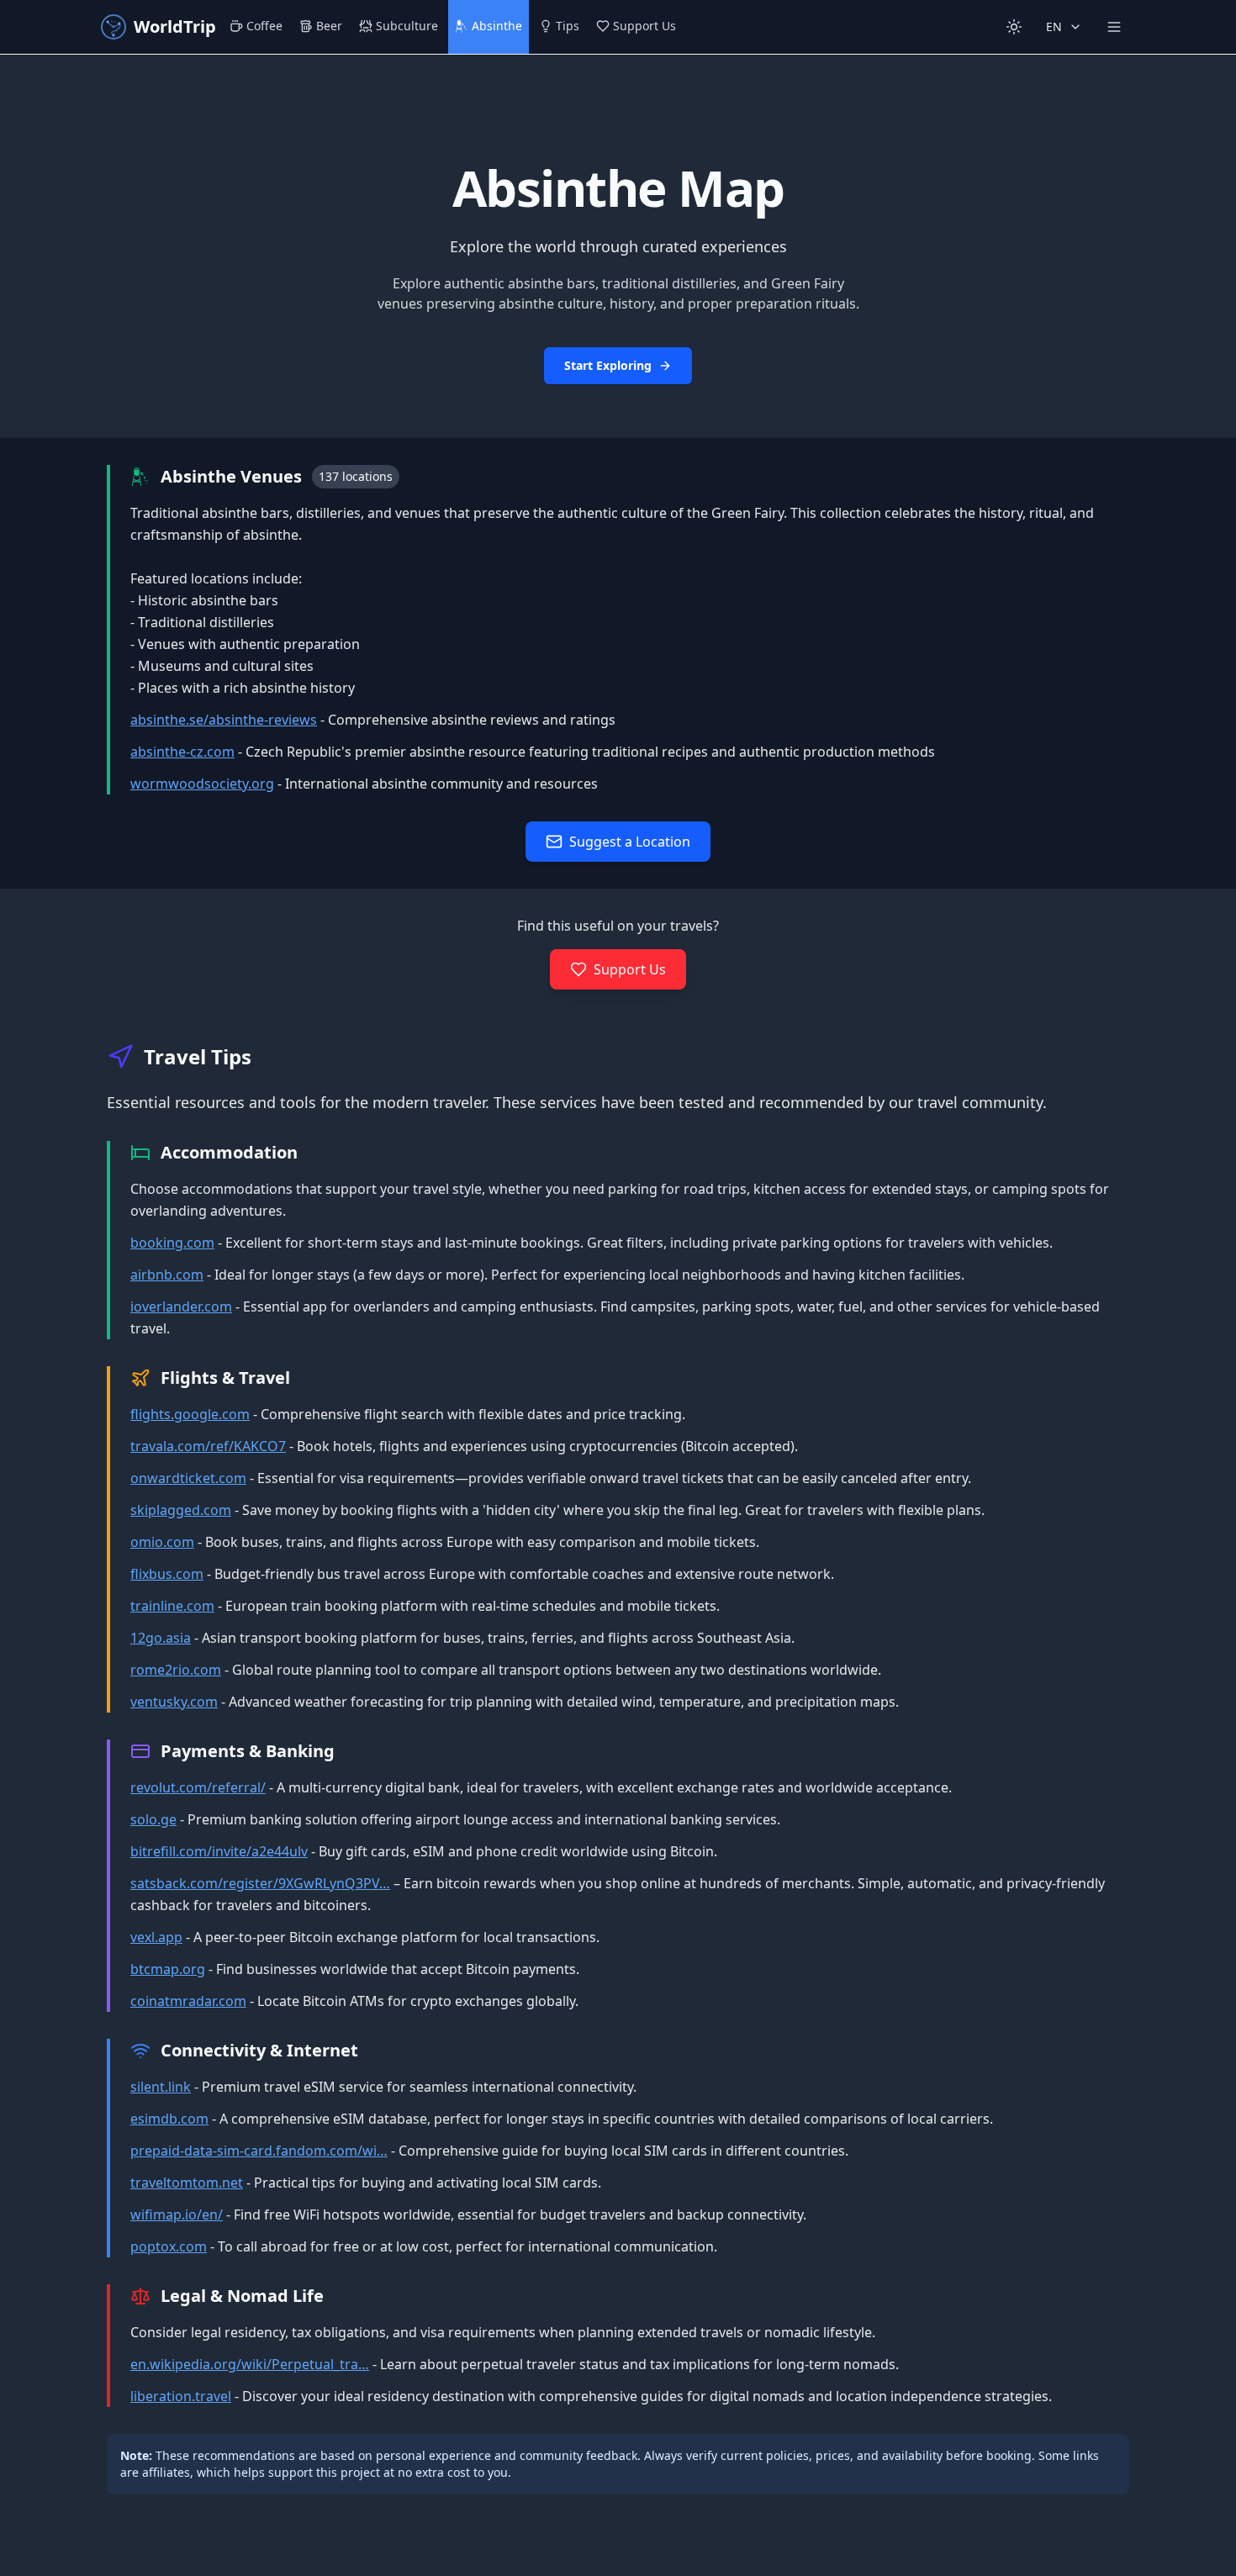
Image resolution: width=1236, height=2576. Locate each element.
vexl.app (156, 1937)
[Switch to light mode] (1014, 27)
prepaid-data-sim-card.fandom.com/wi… (259, 2151)
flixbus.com (167, 1574)
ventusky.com (174, 1702)
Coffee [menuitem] (264, 26)
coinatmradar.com (188, 2001)
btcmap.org (168, 1969)
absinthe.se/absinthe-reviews (224, 720)
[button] (618, 246)
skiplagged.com (181, 1510)
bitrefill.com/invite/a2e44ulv (219, 1851)
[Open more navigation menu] (1114, 27)
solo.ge (153, 1819)
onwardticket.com (188, 1478)
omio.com (162, 1542)
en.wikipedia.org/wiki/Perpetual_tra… (250, 2364)
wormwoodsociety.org (202, 784)
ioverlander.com (181, 1306)
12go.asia (161, 1638)
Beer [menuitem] (329, 26)
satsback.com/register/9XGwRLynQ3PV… (260, 1883)
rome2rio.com (176, 1670)
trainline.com (172, 1606)
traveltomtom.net (187, 2183)
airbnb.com (167, 1275)
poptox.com (169, 2246)
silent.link (161, 2087)
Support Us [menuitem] (644, 26)
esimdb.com (169, 2119)
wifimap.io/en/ (177, 2214)
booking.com (172, 1243)
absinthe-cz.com (182, 752)
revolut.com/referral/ (198, 1787)
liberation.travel (181, 2396)
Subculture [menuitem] (407, 26)
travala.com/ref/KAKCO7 (208, 1446)
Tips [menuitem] (568, 26)
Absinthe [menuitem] (497, 26)
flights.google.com (190, 1414)
